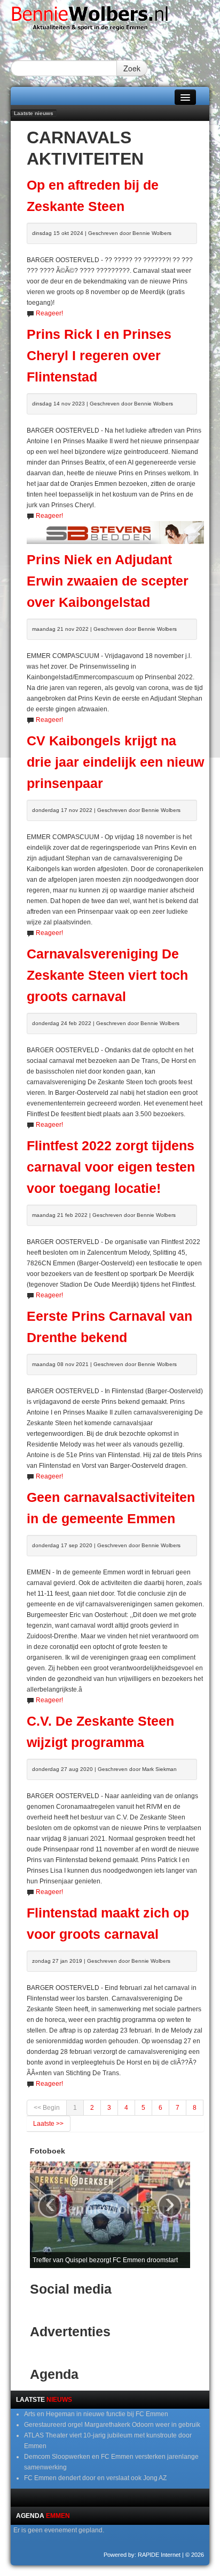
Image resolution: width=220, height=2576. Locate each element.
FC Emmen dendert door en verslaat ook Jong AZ (95, 2478)
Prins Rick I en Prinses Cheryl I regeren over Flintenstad (99, 356)
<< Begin (47, 2108)
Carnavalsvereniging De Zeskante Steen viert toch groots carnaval (107, 975)
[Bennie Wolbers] (110, 21)
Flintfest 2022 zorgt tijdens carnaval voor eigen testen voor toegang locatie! (111, 1167)
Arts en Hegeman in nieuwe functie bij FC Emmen (96, 2414)
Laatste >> (48, 2124)
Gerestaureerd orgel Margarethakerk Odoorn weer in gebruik (112, 2425)
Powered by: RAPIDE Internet (142, 2555)
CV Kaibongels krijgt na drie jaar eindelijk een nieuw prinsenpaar (115, 762)
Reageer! (49, 313)
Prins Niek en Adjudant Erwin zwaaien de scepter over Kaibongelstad (108, 581)
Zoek (132, 68)
